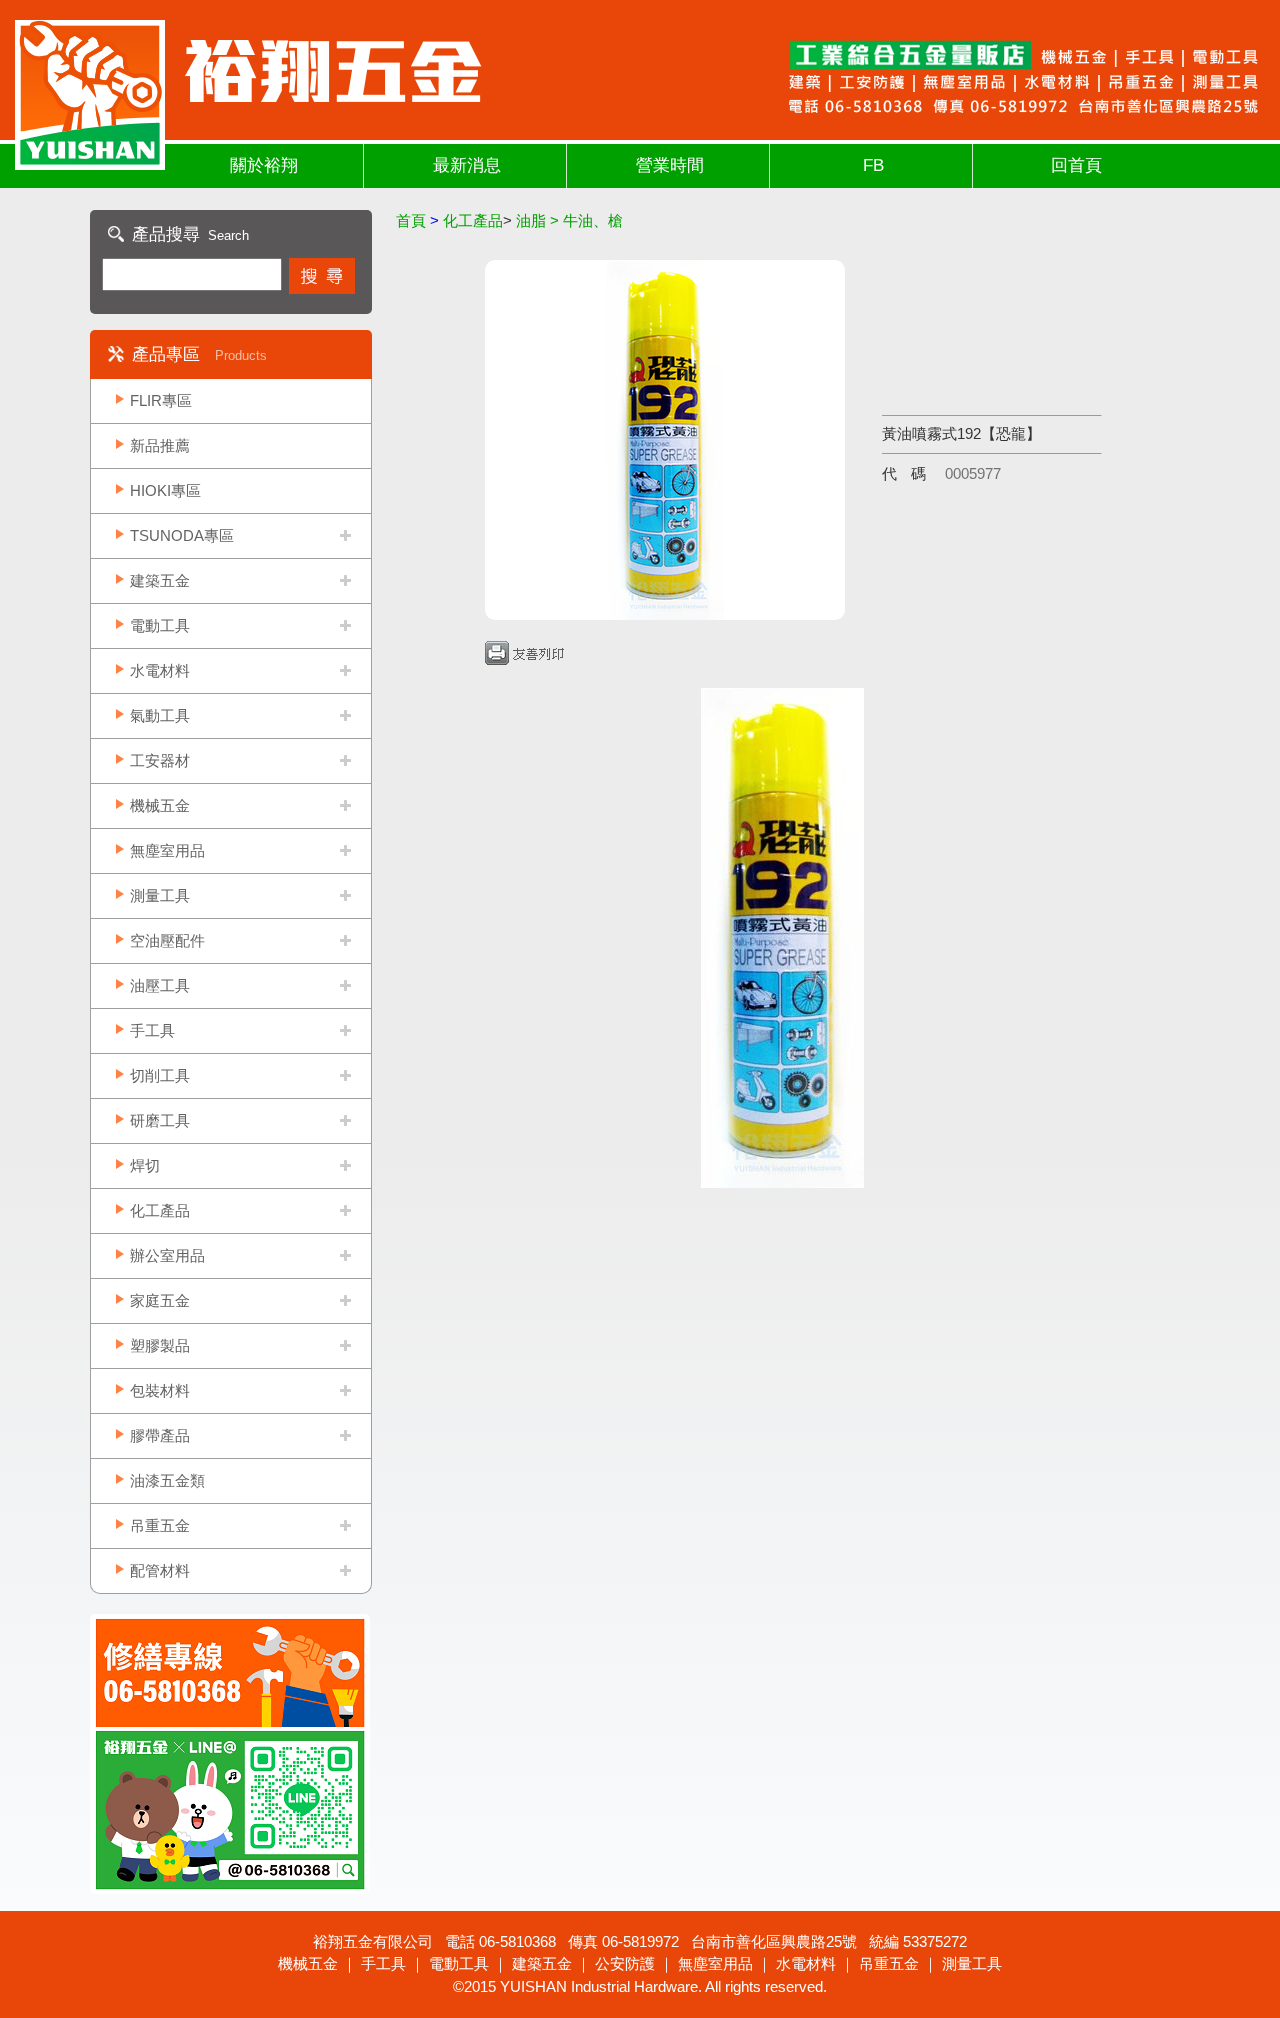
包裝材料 (160, 1390)
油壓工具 (160, 985)
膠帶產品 (160, 1435)
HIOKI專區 (165, 490)
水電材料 (160, 670)
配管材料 (160, 1570)
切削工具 (160, 1075)
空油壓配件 (167, 940)
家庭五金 (160, 1300)
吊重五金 (160, 1525)
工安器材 (160, 760)
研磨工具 (160, 1120)
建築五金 (160, 580)
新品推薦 (160, 445)
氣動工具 (160, 715)
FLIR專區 (161, 400)
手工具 (152, 1030)
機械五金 (160, 805)
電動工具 (160, 625)
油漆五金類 (167, 1480)
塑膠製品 (160, 1345)
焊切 (145, 1165)
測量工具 (160, 895)
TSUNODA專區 (182, 535)
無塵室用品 (167, 850)
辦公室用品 (167, 1255)
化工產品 (160, 1210)
